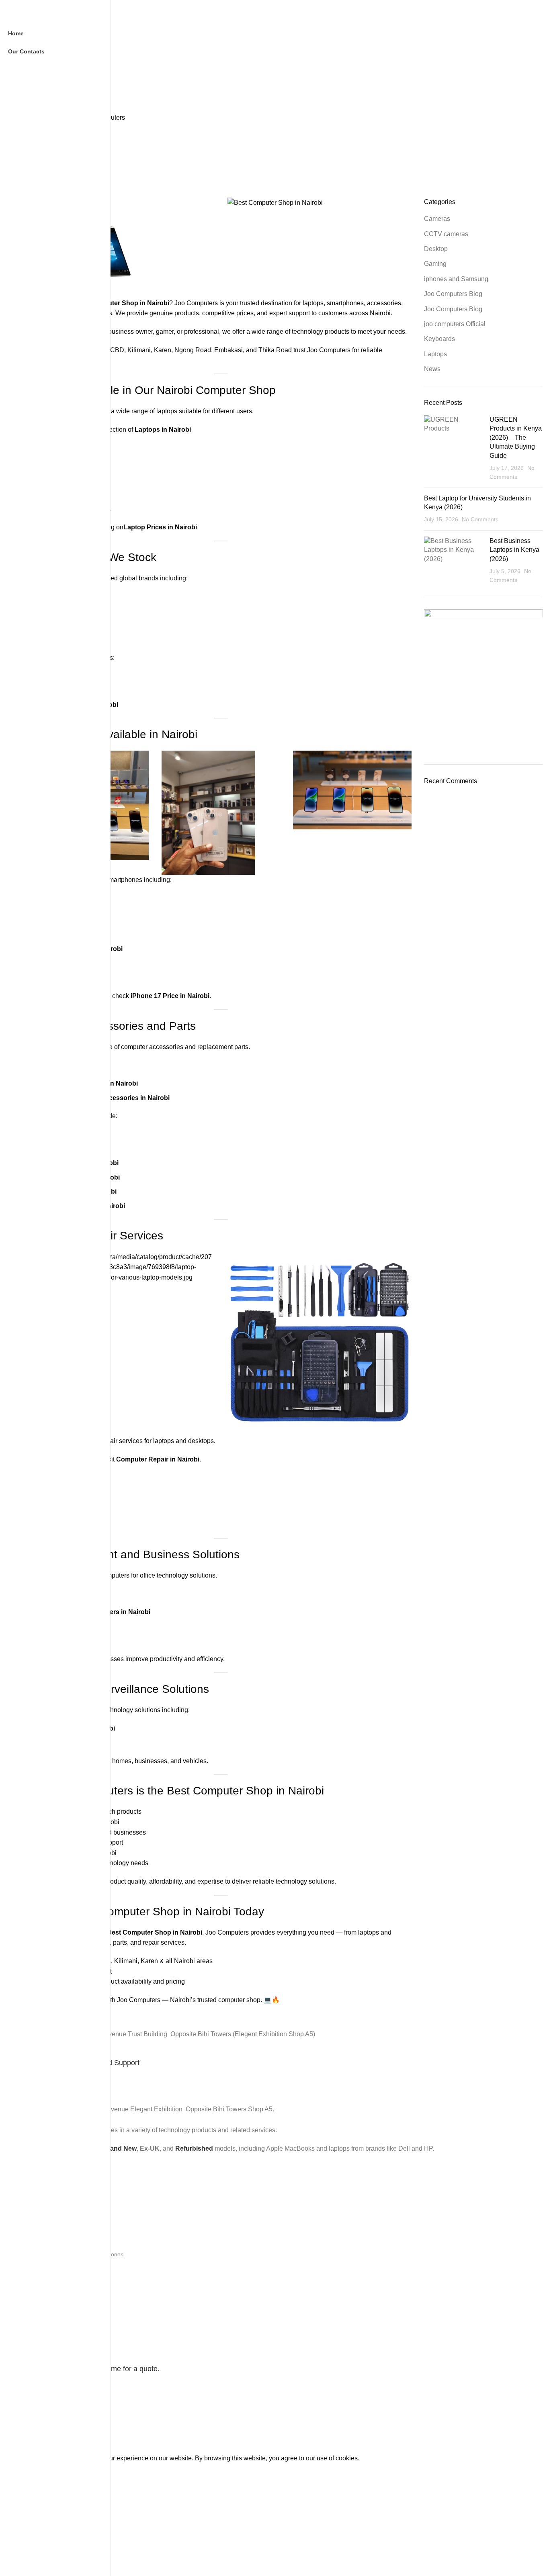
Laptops (40, 2213)
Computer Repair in (147, 1459)
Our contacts (46, 2306)
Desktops (42, 2240)
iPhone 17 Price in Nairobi (170, 996)
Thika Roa (273, 350)
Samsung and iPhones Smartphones (77, 2254)
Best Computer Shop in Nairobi (155, 1932)
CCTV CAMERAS (52, 2199)
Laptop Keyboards (53, 2227)
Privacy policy (47, 2333)
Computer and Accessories (64, 2282)
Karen (163, 350)
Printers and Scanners (58, 2268)
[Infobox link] (287, 2054)
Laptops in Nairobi (163, 430)
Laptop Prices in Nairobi (160, 527)
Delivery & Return (52, 2319)
